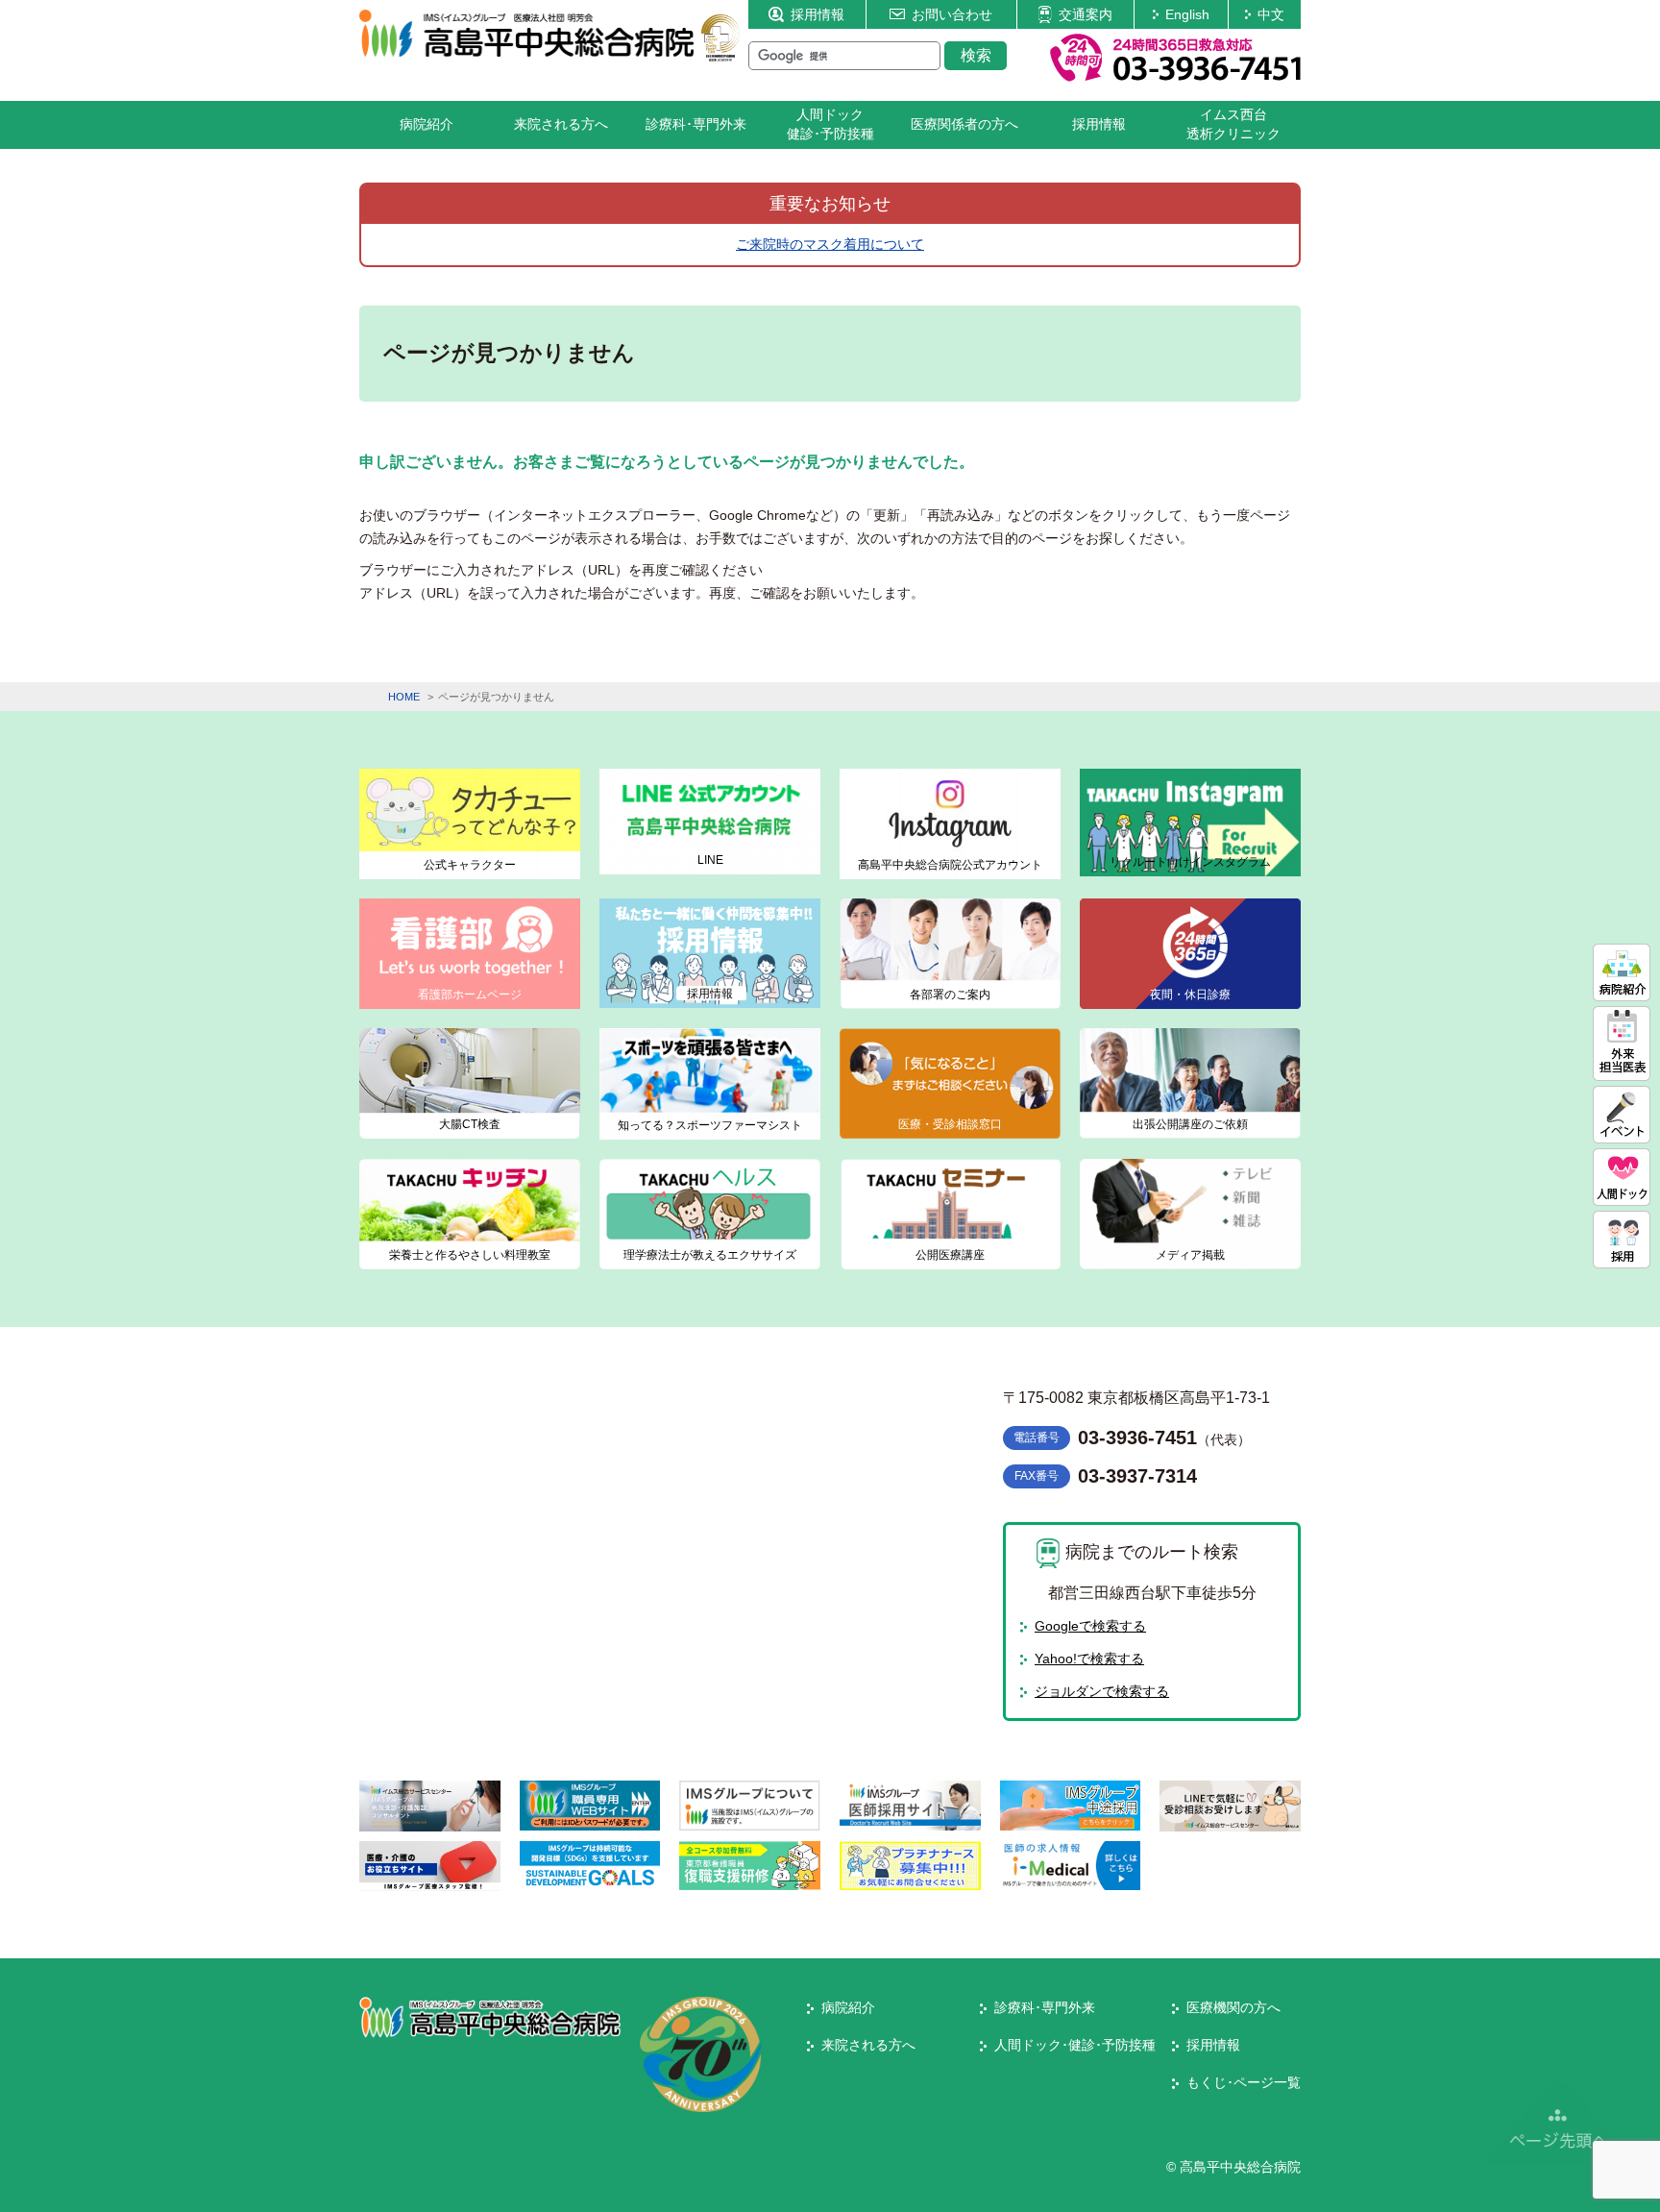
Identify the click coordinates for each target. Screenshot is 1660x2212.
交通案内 (1086, 14)
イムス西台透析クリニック (1233, 124)
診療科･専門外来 (696, 124)
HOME (404, 697)
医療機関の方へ (1233, 2007)
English (1187, 14)
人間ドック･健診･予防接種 (1075, 2045)
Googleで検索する (1090, 1626)
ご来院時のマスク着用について (830, 244)
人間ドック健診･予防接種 (830, 124)
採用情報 (818, 14)
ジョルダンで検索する (1102, 1691)
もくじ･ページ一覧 (1244, 2082)
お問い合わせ (952, 14)
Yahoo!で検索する (1089, 1659)
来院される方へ (561, 124)
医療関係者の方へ (964, 124)
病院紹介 (427, 124)
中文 (1271, 14)
